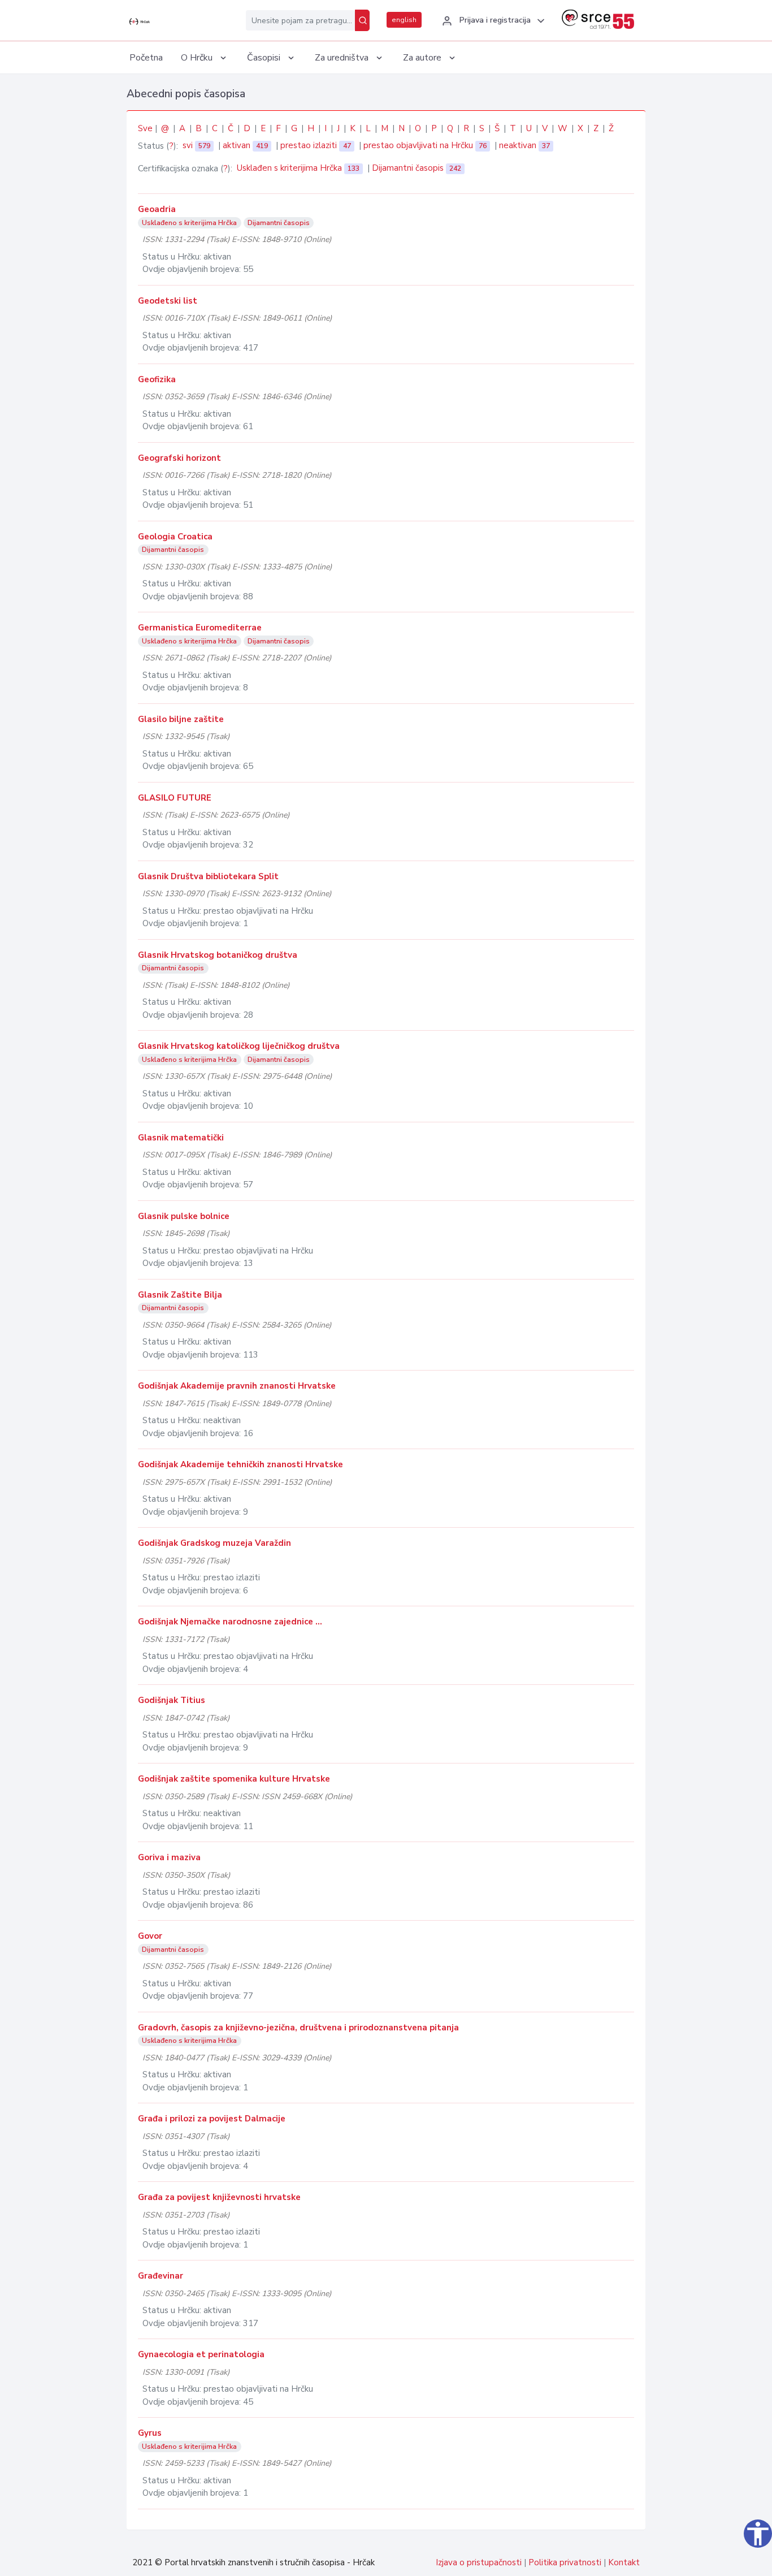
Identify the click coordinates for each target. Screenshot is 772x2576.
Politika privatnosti (565, 2562)
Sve (145, 128)
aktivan (245, 145)
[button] (492, 21)
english (404, 20)
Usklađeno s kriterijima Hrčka (189, 223)
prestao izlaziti (315, 145)
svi (196, 145)
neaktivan (524, 145)
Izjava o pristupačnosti (479, 2562)
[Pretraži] (362, 20)
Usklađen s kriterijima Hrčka (298, 168)
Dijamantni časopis (417, 168)
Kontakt (624, 2562)
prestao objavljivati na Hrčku (425, 145)
